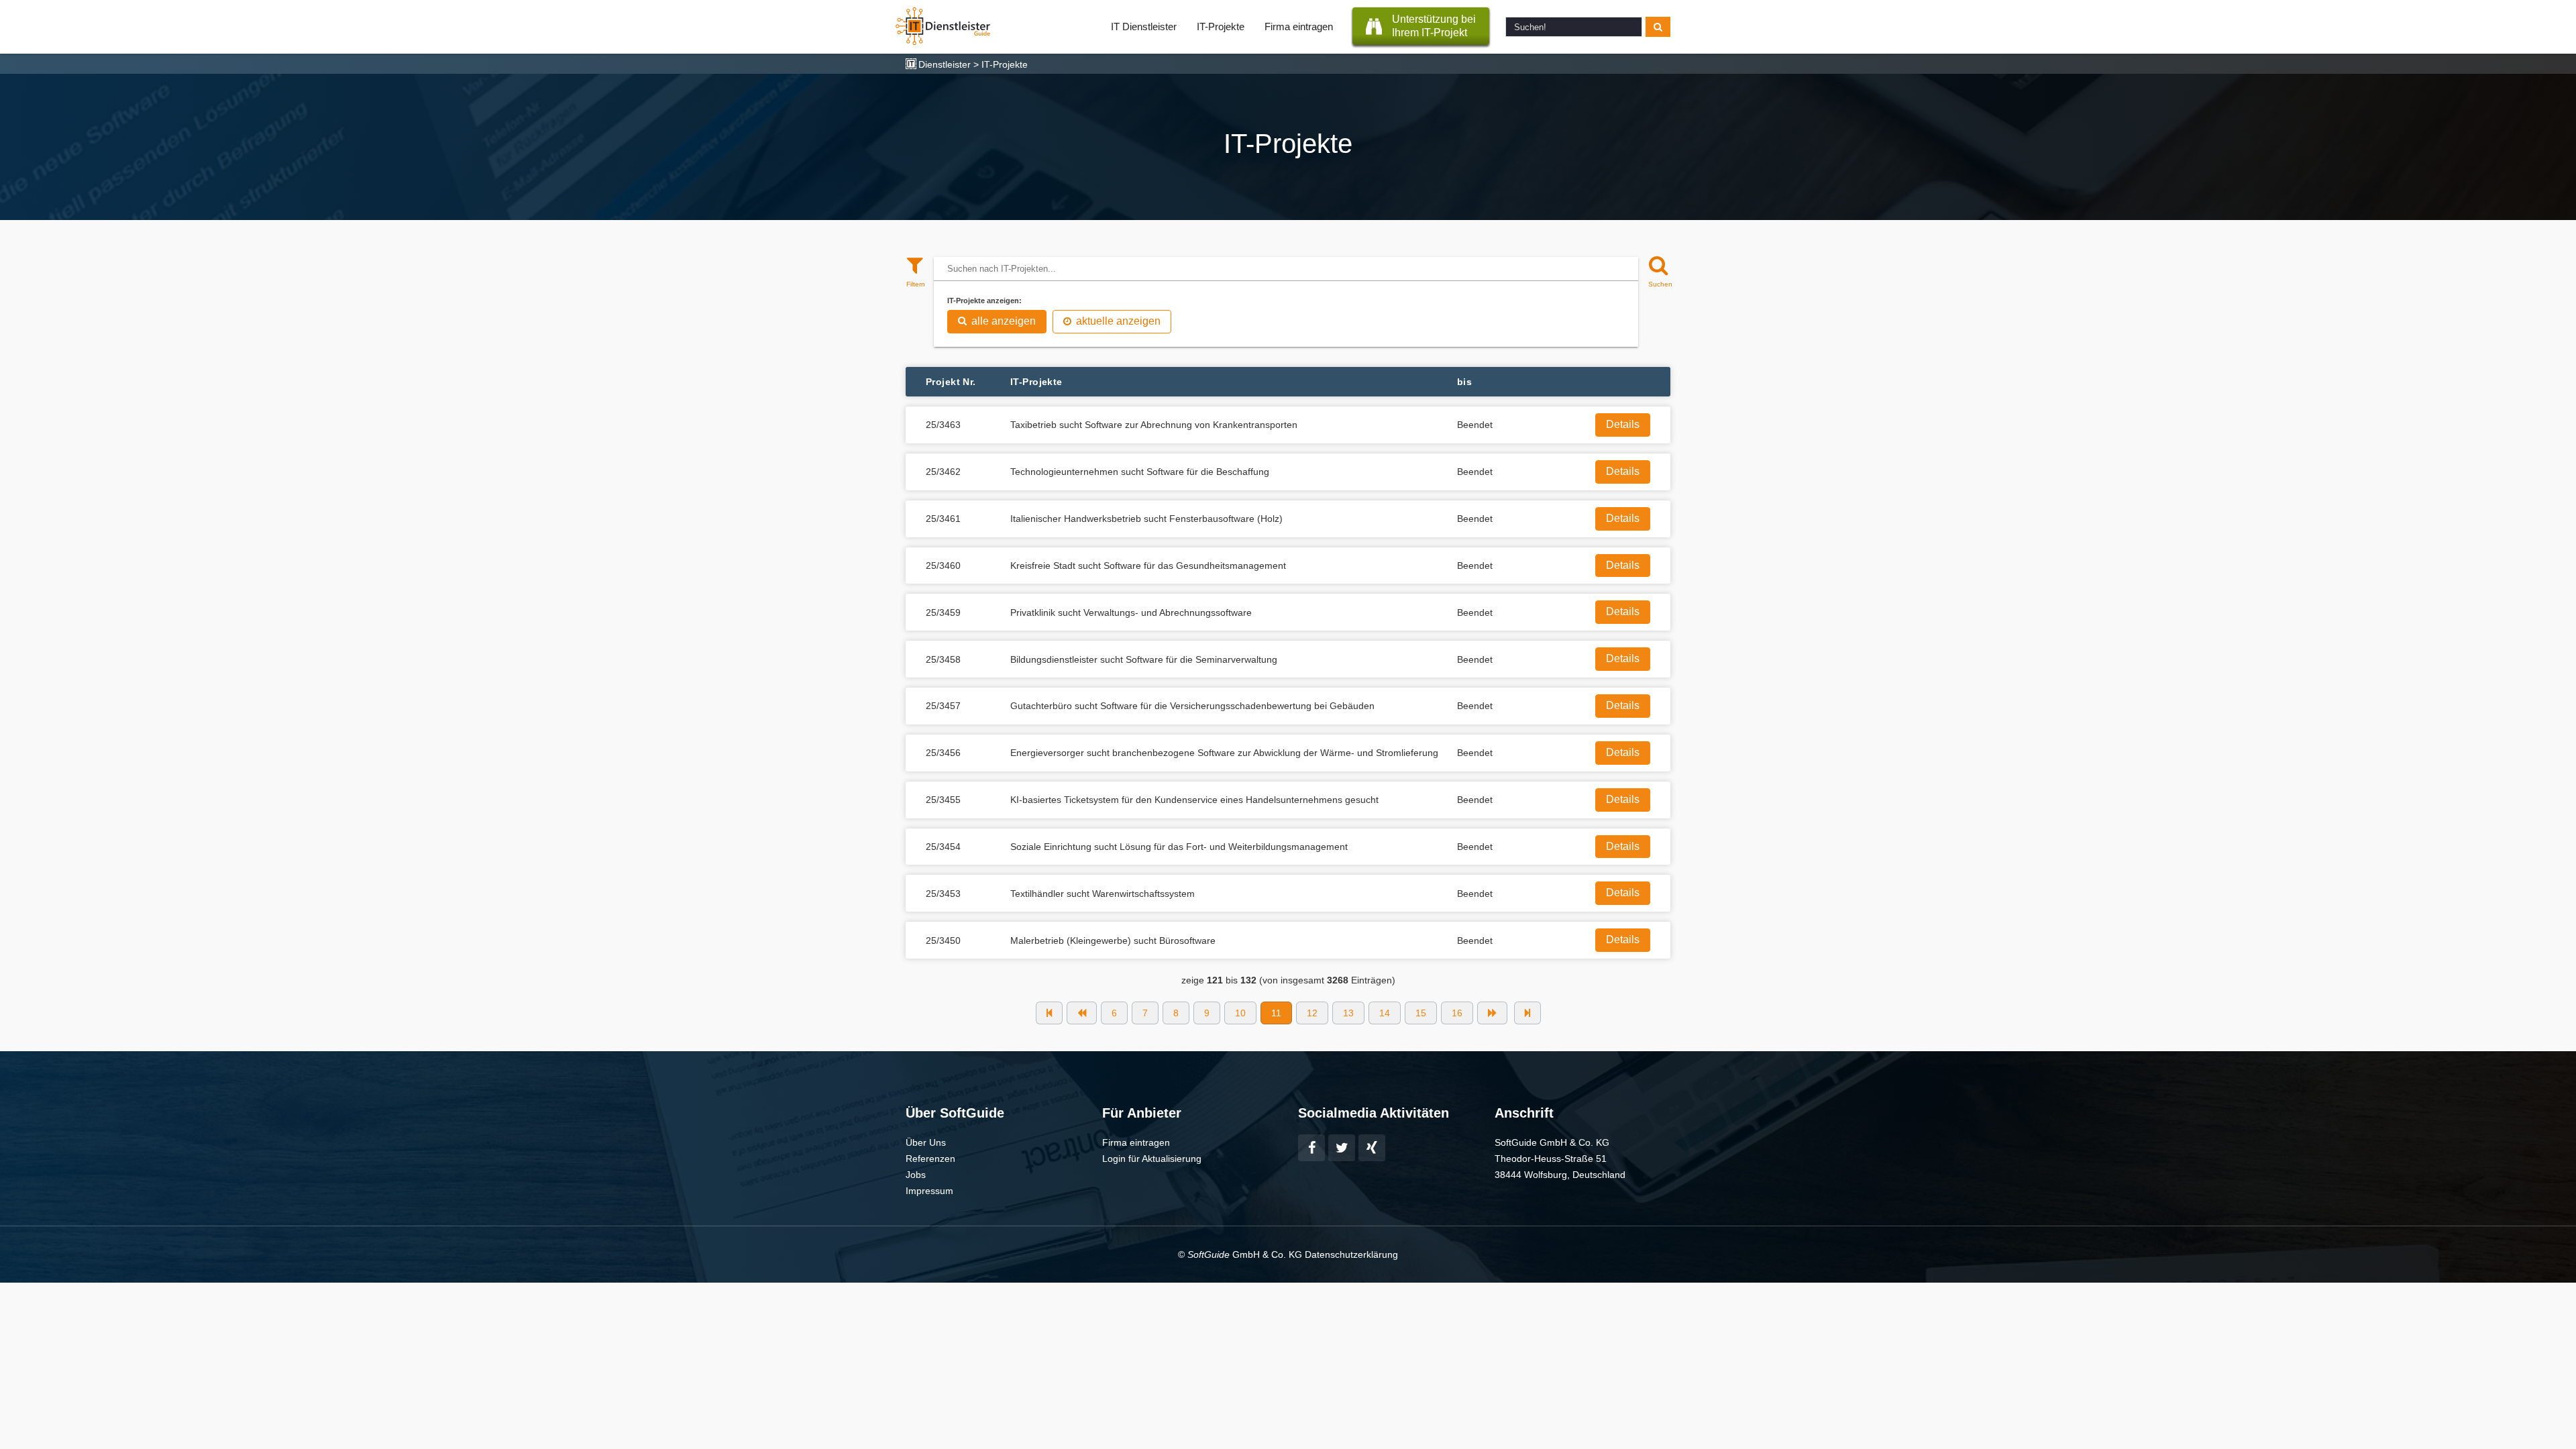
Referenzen (930, 1159)
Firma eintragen (1299, 26)
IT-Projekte (1221, 26)
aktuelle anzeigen (1118, 321)
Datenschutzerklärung (1351, 1254)
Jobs (916, 1175)
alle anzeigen (1004, 321)
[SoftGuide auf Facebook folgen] (1311, 1148)
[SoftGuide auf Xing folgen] (1372, 1148)
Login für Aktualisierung (1152, 1159)
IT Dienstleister (1144, 26)
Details (1623, 424)
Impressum (929, 1191)
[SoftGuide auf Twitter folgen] (1342, 1148)
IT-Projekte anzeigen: (984, 301)
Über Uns (926, 1142)
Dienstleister (945, 64)
